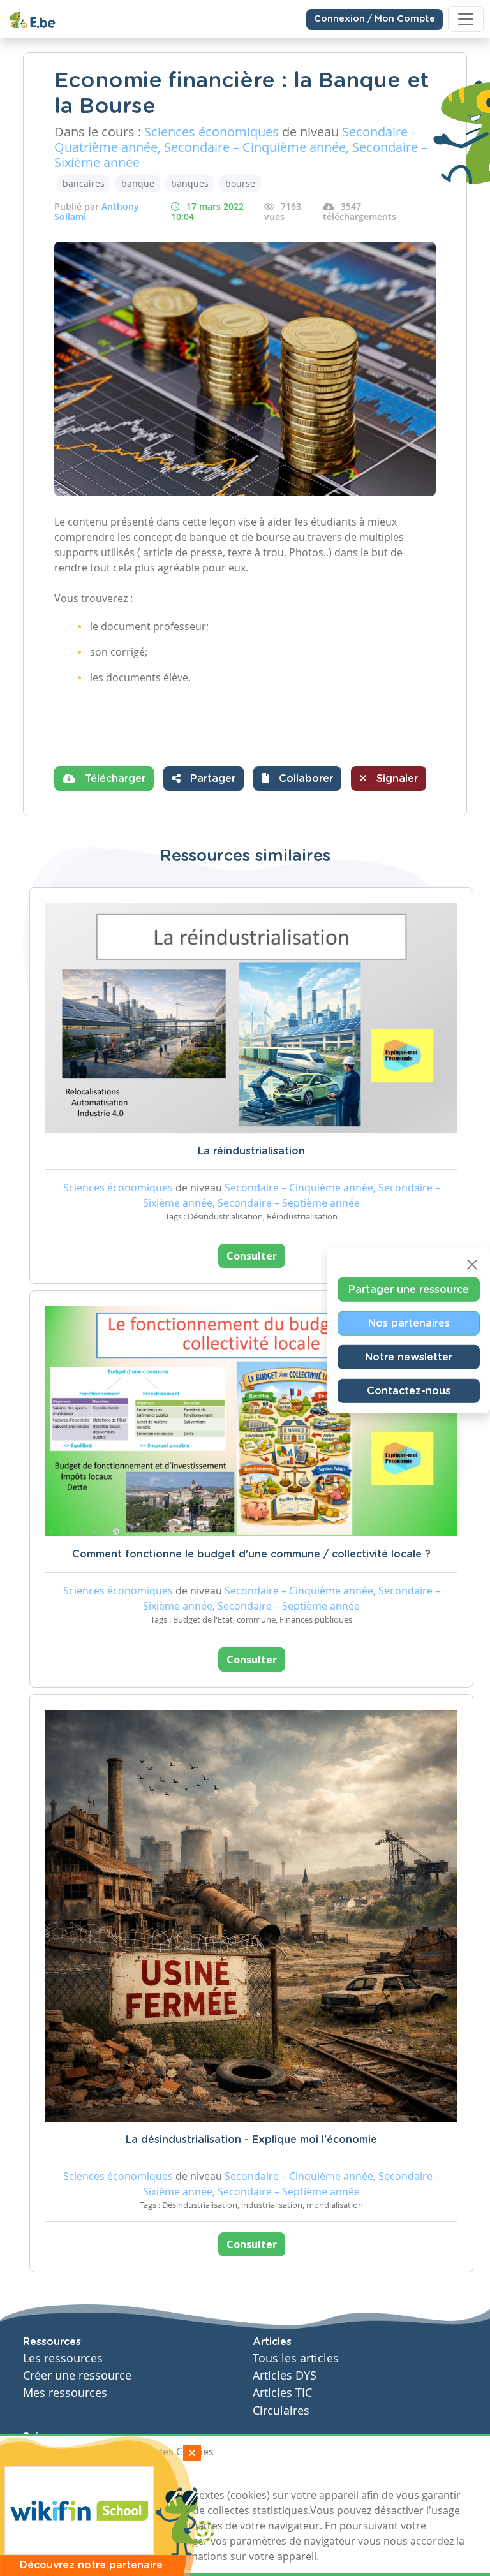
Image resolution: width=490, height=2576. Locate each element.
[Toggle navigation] (466, 19)
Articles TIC (282, 2393)
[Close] (472, 1264)
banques (190, 183)
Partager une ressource (409, 1289)
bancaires (84, 183)
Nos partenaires (409, 1323)
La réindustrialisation (251, 1151)
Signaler (396, 779)
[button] (297, 778)
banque (138, 183)
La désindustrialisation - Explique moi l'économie (251, 2140)
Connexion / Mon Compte (375, 19)
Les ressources (63, 2358)
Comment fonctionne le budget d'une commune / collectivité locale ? (251, 1554)
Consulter (252, 1256)
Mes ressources (65, 2393)
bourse (240, 183)
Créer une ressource (77, 2375)
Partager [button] (211, 779)
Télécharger (114, 779)
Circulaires (281, 2410)
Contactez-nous (409, 1390)
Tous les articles (296, 2358)
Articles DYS (285, 2375)
